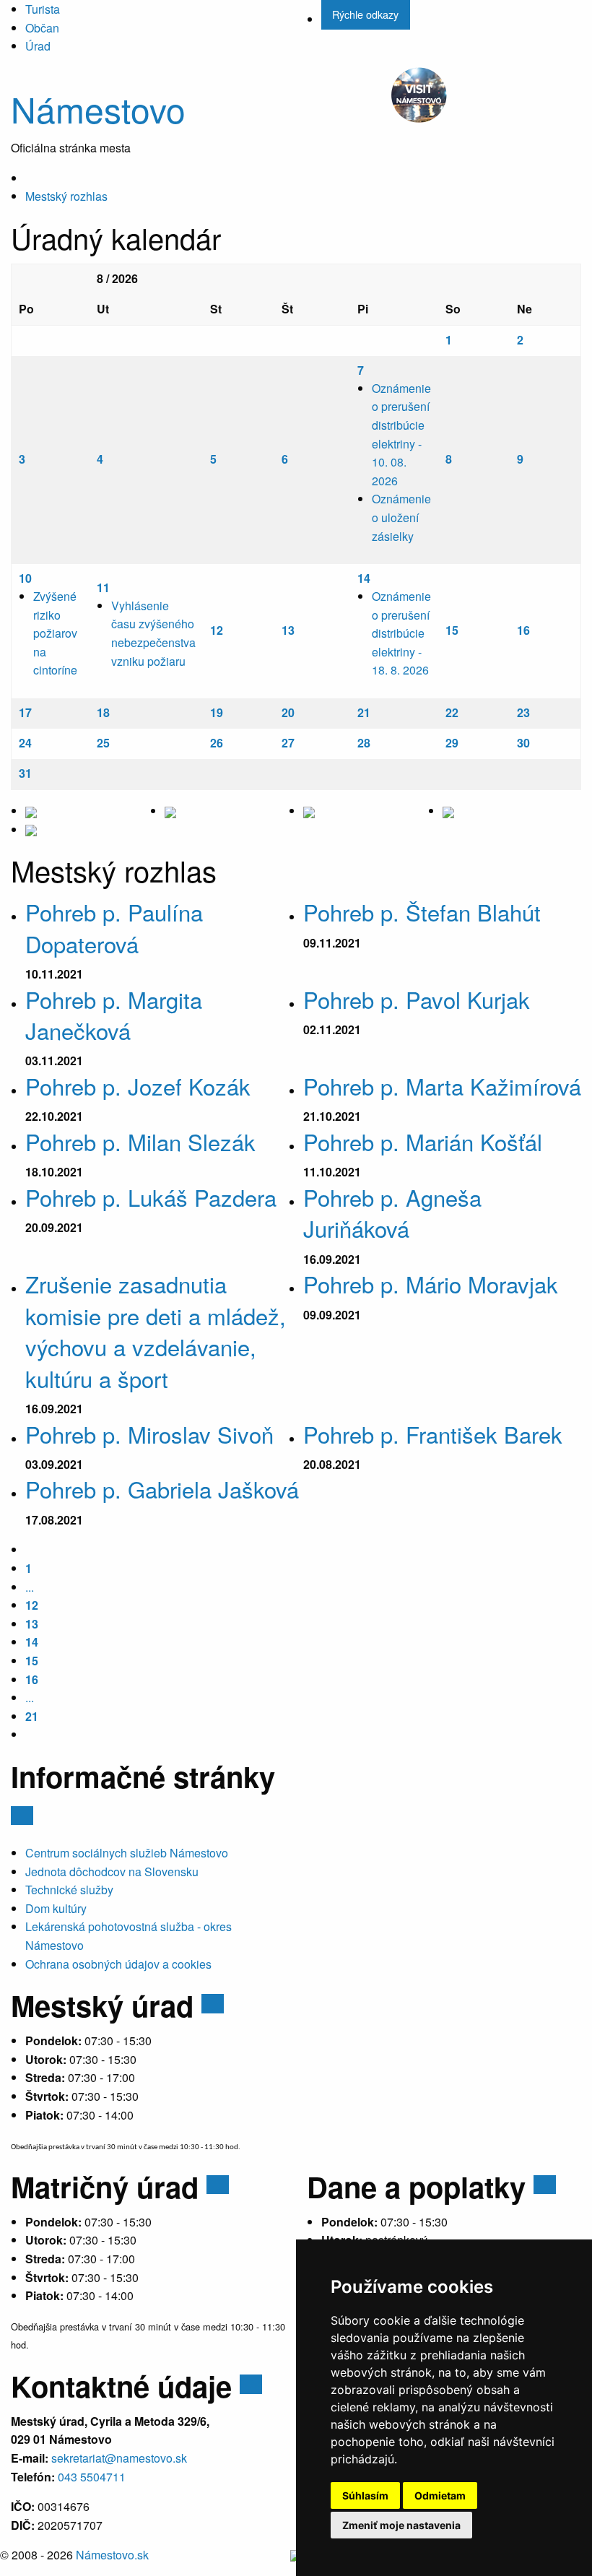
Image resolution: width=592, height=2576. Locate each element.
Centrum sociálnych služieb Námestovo (127, 1853)
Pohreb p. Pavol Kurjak (417, 999)
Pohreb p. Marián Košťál (423, 1141)
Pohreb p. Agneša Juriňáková (392, 1213)
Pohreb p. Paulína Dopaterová (114, 927)
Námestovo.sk (112, 2555)
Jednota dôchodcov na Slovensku (112, 1872)
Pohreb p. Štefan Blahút (422, 912)
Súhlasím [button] (365, 2495)
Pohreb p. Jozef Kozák (138, 1086)
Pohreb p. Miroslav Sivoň (149, 1434)
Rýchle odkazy (365, 14)
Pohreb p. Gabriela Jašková (162, 1489)
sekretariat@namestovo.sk (119, 2458)
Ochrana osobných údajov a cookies (118, 1964)
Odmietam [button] (440, 2495)
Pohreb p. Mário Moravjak (431, 1284)
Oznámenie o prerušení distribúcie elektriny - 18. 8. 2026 (401, 633)
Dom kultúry (56, 1908)
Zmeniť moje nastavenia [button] (401, 2525)
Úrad (38, 46)
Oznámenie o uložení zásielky (401, 517)
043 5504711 (92, 2477)
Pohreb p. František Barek (433, 1434)
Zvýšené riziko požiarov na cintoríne (55, 633)
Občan (42, 28)
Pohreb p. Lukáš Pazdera (151, 1197)
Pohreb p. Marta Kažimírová (442, 1086)
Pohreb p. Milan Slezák (140, 1141)
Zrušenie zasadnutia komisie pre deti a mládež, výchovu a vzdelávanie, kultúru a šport (156, 1331)
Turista (43, 9)
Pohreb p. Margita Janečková (114, 1015)
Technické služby (69, 1890)
